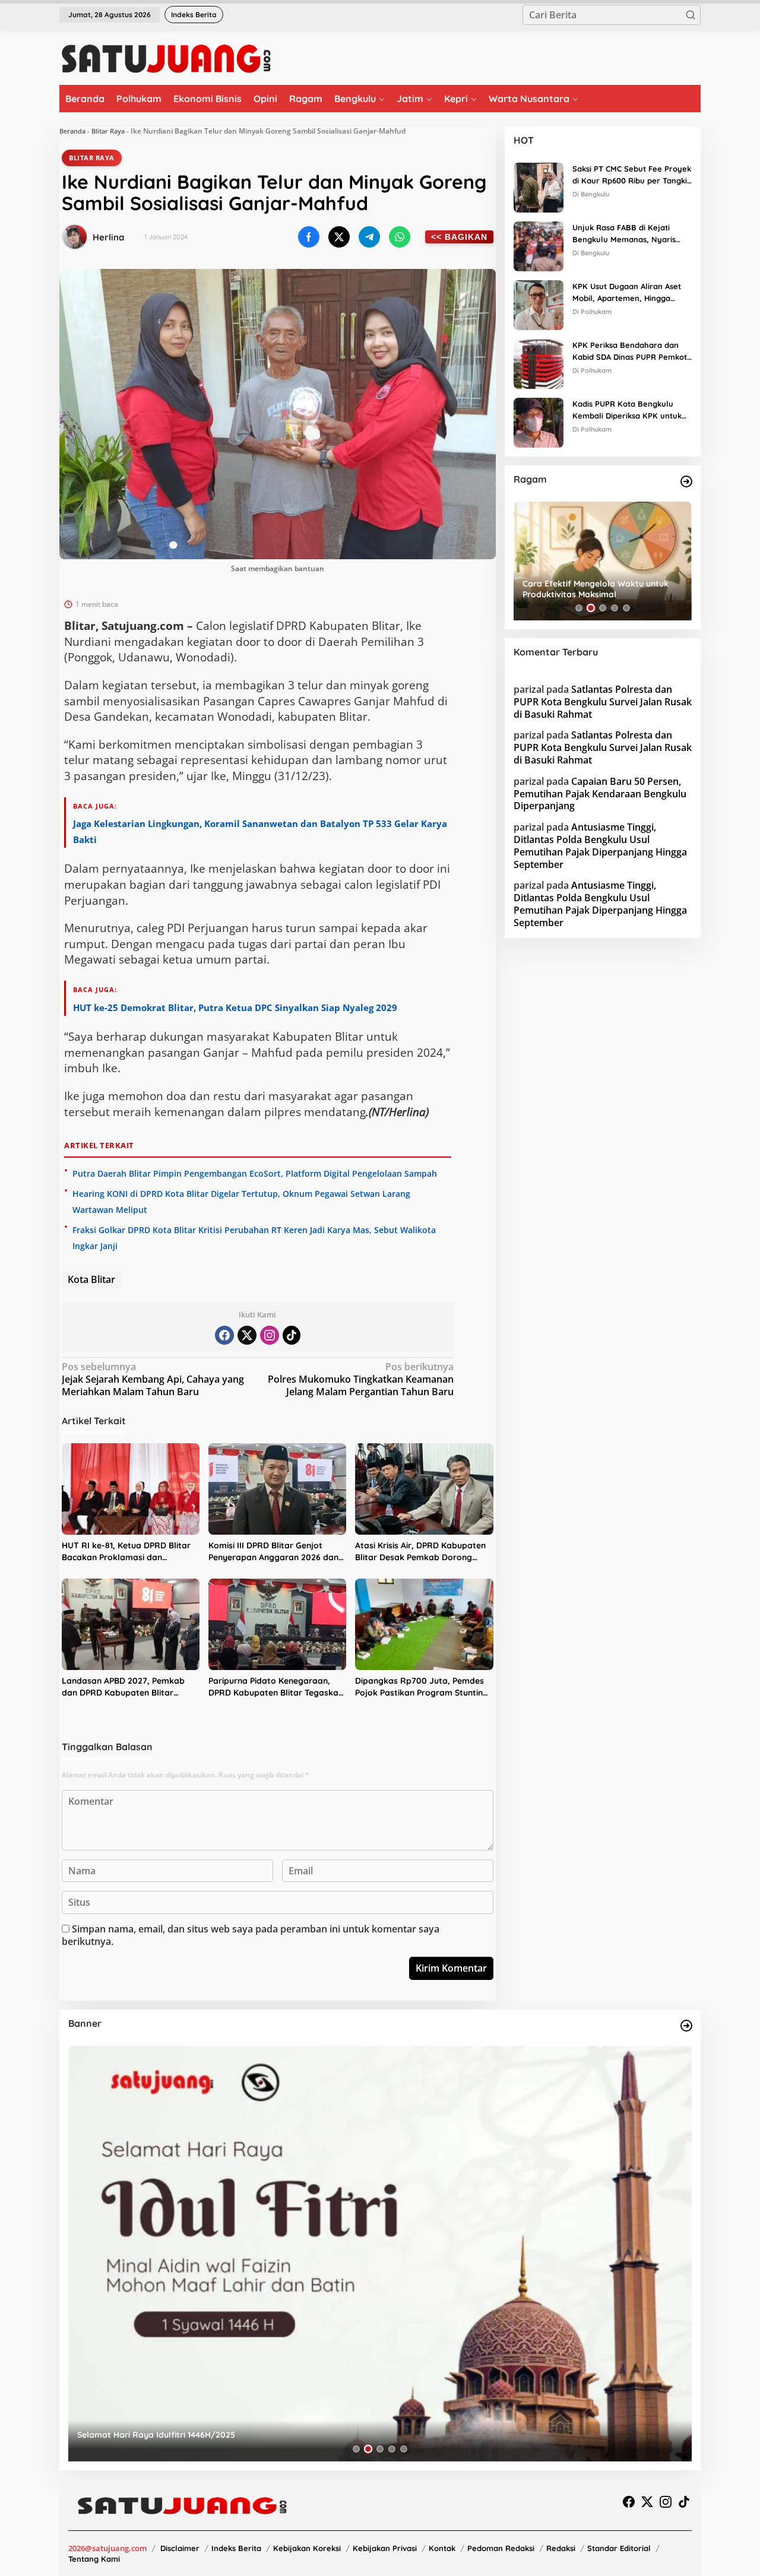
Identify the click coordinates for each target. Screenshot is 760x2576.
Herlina (108, 237)
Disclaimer (180, 2548)
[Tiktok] (292, 1335)
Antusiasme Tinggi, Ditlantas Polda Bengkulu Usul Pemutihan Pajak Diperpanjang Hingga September (600, 845)
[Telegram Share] (369, 237)
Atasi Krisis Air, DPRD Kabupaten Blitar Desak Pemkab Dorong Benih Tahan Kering (420, 1552)
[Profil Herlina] (75, 237)
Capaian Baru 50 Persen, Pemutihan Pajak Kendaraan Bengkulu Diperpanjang (600, 794)
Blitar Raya (108, 131)
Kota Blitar (91, 1279)
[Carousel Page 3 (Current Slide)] (603, 608)
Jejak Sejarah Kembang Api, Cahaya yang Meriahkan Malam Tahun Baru (153, 1379)
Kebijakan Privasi (385, 2548)
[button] (691, 15)
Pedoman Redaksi (501, 2548)
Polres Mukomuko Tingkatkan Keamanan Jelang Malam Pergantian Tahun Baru (361, 1379)
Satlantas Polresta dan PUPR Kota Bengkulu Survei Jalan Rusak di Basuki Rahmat (603, 702)
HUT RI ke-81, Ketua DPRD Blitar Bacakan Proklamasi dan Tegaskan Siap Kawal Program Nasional (126, 1552)
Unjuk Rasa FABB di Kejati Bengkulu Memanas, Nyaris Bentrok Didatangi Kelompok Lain (627, 235)
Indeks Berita (236, 2548)
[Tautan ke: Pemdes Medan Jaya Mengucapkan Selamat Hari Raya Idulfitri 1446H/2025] (380, 2254)
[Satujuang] (166, 58)
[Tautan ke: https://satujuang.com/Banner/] (686, 2026)
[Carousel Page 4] (615, 608)
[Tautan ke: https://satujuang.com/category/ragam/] (686, 481)
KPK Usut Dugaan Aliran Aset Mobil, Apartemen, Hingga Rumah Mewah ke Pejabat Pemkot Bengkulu (627, 293)
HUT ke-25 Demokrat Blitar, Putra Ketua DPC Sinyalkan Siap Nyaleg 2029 (235, 1007)
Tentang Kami (94, 2559)
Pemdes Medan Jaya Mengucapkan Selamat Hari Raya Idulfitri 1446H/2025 (228, 2435)
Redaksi (561, 2548)
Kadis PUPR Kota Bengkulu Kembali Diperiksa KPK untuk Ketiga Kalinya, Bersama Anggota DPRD (627, 411)
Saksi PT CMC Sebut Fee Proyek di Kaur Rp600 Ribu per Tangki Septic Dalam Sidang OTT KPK (632, 176)
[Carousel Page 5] (626, 608)
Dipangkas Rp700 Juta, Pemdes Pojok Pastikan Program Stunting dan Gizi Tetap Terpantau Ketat (422, 1687)
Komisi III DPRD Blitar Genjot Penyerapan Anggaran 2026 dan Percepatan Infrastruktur (273, 1552)
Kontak (442, 2548)
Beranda (72, 131)
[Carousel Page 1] (579, 608)
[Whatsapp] (400, 237)
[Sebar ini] (309, 237)
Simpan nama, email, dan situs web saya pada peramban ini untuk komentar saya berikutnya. (251, 1935)
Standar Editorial (619, 2548)
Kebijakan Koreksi (307, 2548)
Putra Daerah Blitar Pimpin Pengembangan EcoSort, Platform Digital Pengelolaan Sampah (255, 1173)
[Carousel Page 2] (591, 608)
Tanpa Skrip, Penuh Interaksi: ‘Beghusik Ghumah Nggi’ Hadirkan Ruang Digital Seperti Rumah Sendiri (601, 589)
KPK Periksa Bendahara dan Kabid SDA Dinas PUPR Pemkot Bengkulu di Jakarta (630, 352)
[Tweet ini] (339, 237)
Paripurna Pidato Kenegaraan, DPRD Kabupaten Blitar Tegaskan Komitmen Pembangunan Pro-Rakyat (276, 1687)
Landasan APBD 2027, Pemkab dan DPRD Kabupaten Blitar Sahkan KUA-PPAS (123, 1687)
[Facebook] (224, 1335)
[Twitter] (247, 1335)
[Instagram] (270, 1335)
